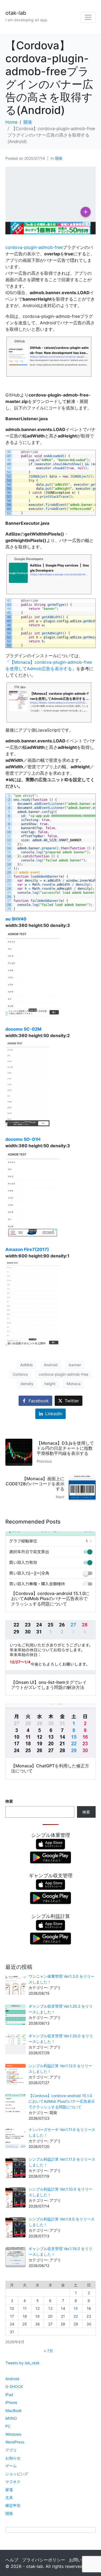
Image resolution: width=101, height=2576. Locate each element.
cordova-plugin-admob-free (34, 247)
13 (50, 2308)
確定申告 (13, 2505)
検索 (9, 1801)
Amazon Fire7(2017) (27, 1249)
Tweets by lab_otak (22, 2363)
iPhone (11, 2402)
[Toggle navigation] (88, 17)
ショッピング (17, 2474)
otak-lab (16, 13)
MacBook (14, 2410)
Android (51, 1365)
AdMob (27, 1365)
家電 (9, 2490)
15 (76, 2308)
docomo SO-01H (23, 1139)
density (27, 1384)
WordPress (15, 2442)
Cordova (20, 1374)
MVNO (11, 2418)
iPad (9, 2395)
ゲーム (11, 2466)
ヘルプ (12, 2560)
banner (75, 1365)
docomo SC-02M (23, 1029)
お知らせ (13, 2458)
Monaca (74, 1384)
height (50, 1384)
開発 (59, 158)
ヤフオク (13, 2482)
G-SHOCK (14, 2386)
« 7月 (48, 2351)
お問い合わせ (82, 2560)
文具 (9, 2497)
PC (8, 2426)
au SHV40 (16, 919)
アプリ (11, 2450)
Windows (13, 2434)
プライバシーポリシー (44, 2560)
